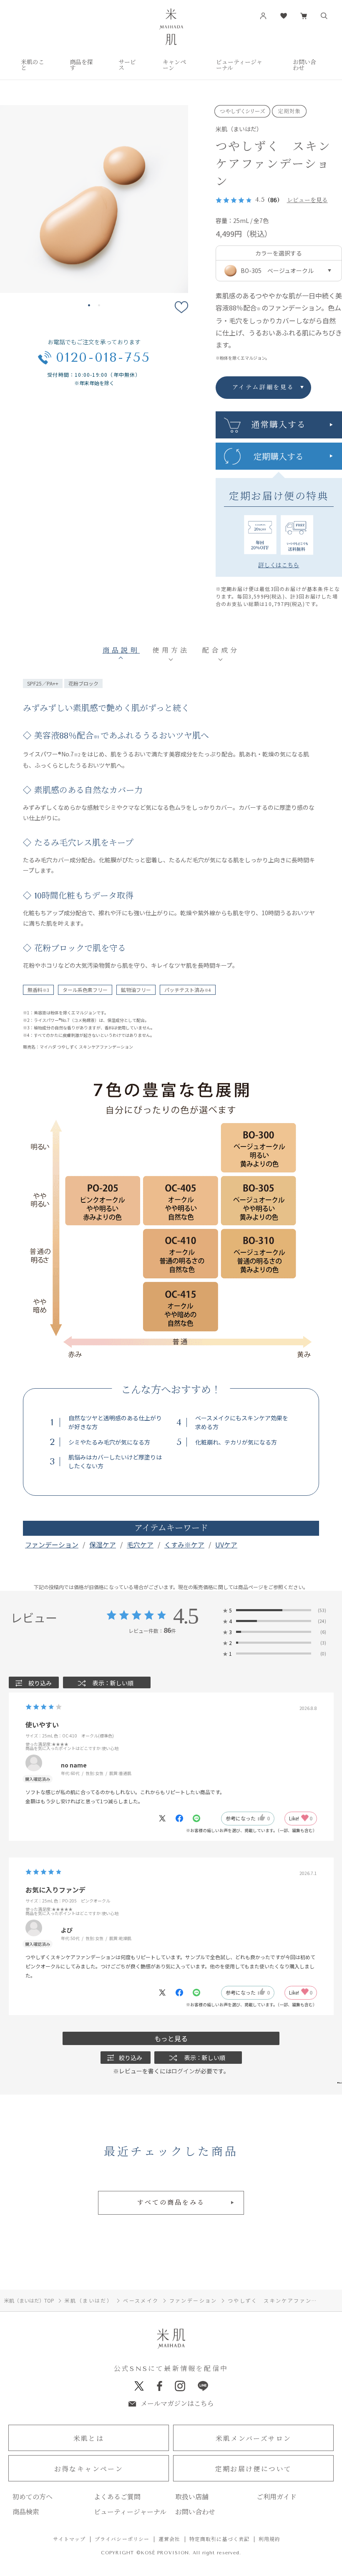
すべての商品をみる (171, 2203)
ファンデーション (52, 1545)
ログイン (183, 2071)
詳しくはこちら (279, 565)
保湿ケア (103, 1545)
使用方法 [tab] (171, 650)
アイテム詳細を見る (263, 387)
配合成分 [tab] (221, 650)
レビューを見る (307, 200)
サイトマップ (69, 2539)
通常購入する (279, 425)
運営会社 (170, 2539)
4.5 (185, 1616)
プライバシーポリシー (122, 2539)
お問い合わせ (195, 2512)
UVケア (226, 1545)
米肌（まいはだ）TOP (29, 2300)
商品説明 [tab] (121, 650)
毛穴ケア (140, 1545)
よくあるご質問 (117, 2497)
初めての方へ (33, 2497)
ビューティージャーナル (130, 2512)
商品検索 (26, 2512)
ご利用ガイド (277, 2497)
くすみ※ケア (184, 1545)
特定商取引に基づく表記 (220, 2539)
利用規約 (270, 2539)
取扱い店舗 (192, 2497)
